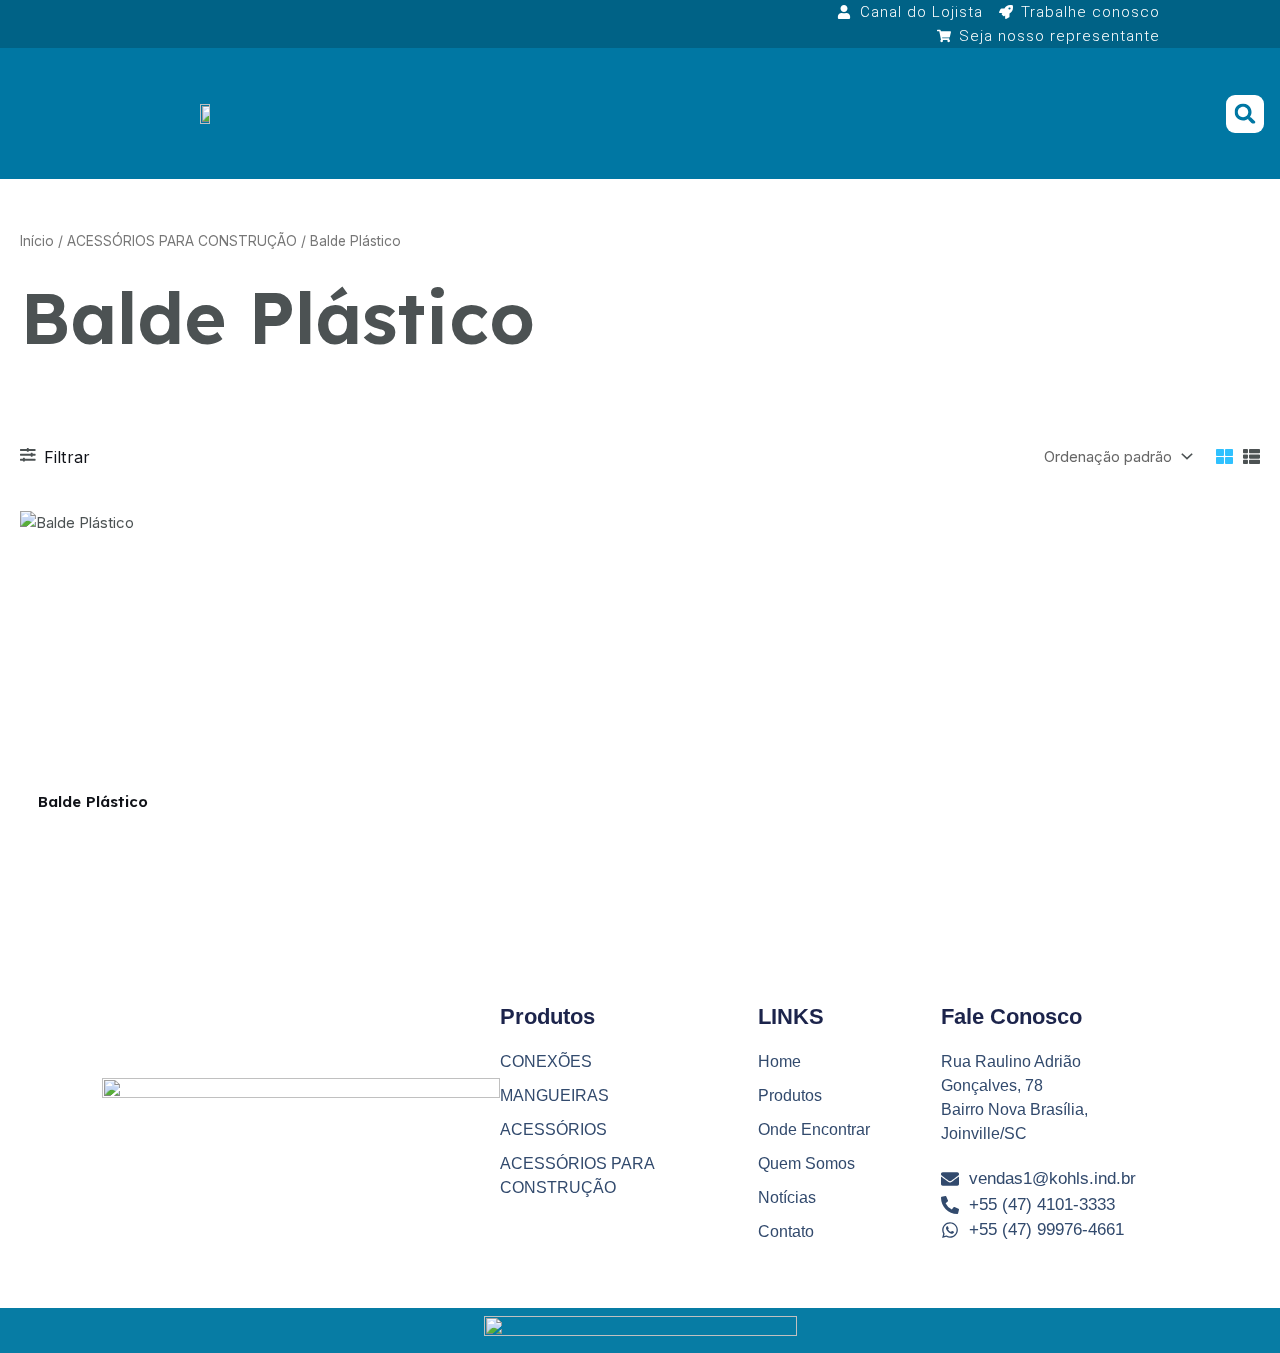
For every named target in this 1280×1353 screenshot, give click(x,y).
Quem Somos (806, 1163)
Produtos (790, 1095)
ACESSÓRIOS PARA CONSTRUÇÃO (182, 241)
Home (779, 1061)
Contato (786, 1231)
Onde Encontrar (814, 1129)
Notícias (787, 1197)
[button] (1245, 114)
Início (37, 241)
